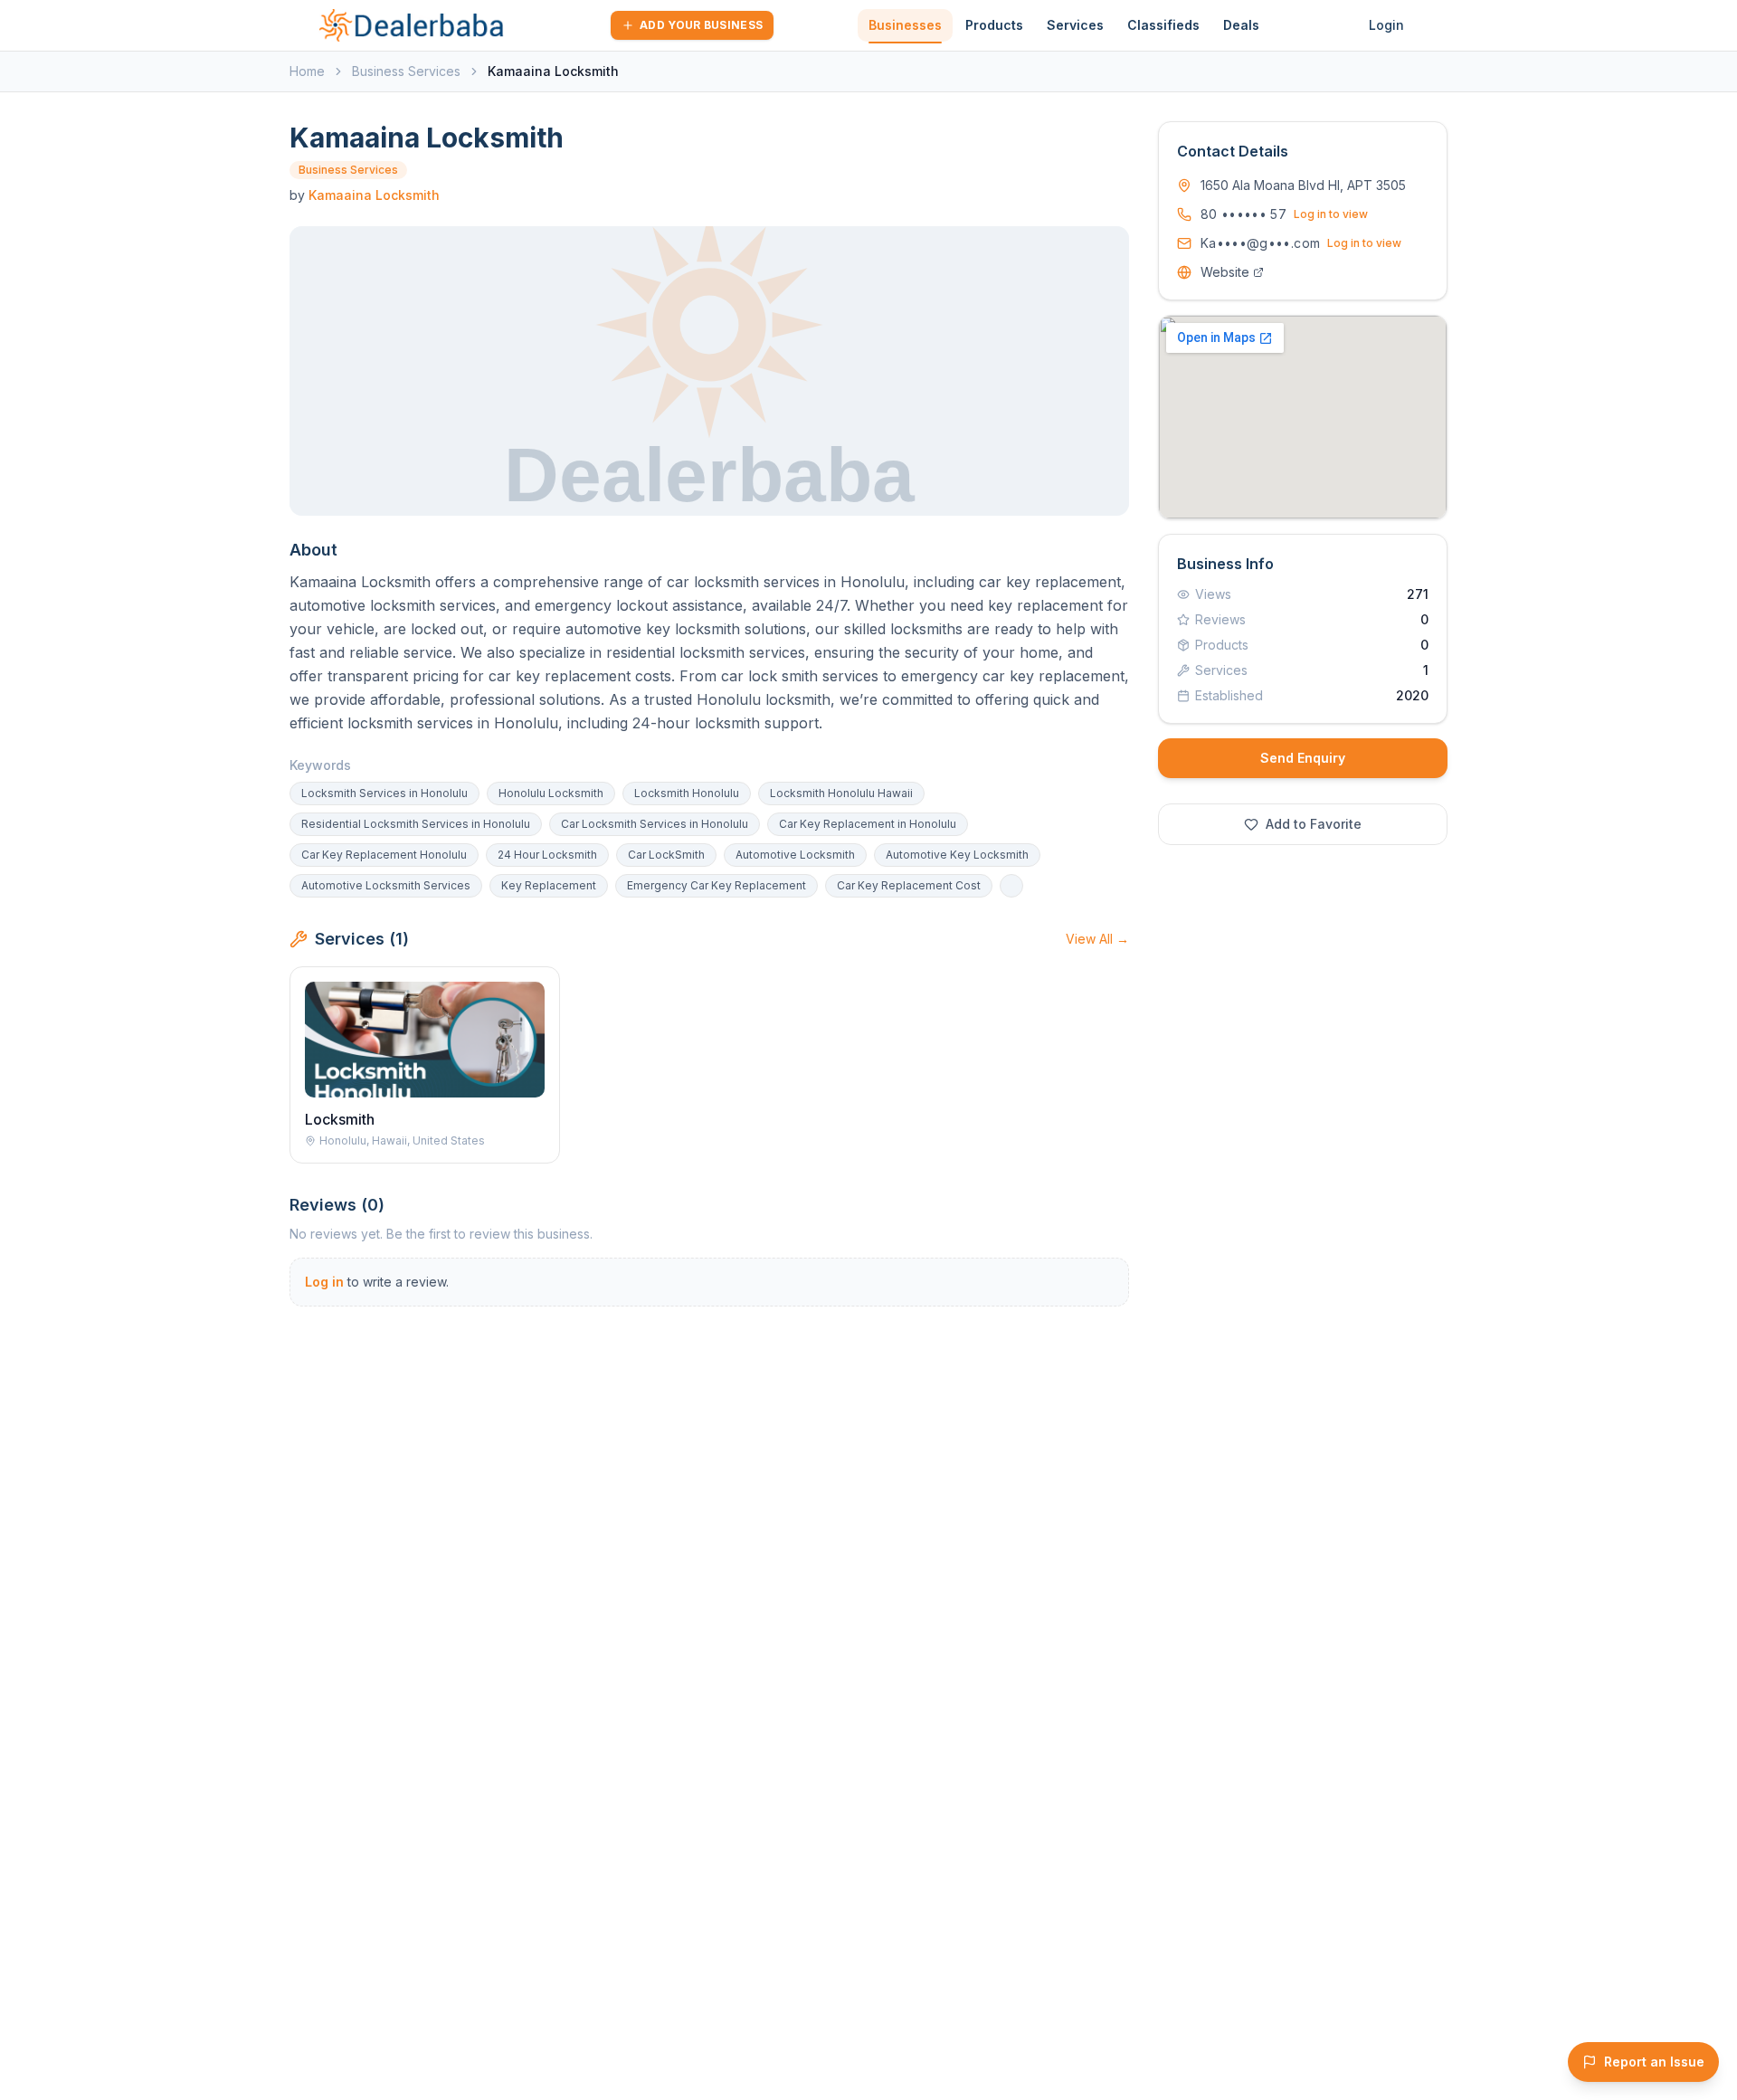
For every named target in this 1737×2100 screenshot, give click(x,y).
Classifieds (1163, 25)
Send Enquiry (1303, 758)
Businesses (905, 25)
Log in (324, 1282)
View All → (1097, 939)
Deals (1241, 25)
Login (1386, 25)
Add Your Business (701, 25)
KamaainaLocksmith (374, 195)
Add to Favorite (1314, 824)
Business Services (406, 71)
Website (1225, 272)
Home (307, 71)
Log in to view (1331, 214)
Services (1075, 25)
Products (994, 25)
